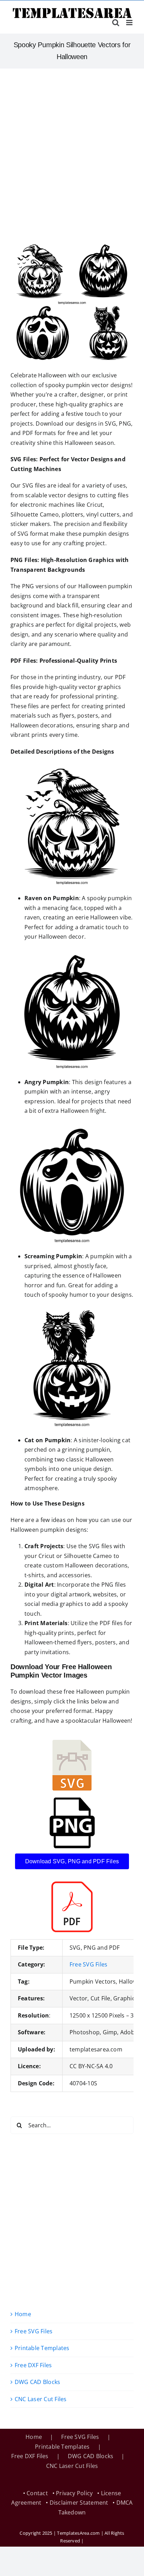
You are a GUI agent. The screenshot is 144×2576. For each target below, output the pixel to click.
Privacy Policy (74, 2493)
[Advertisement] (72, 144)
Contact (37, 2493)
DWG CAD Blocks (37, 2382)
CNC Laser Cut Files (41, 2399)
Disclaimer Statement (79, 2503)
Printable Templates (42, 2348)
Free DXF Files (33, 2365)
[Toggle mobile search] (116, 23)
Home (23, 2314)
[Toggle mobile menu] (130, 23)
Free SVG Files (88, 1964)
